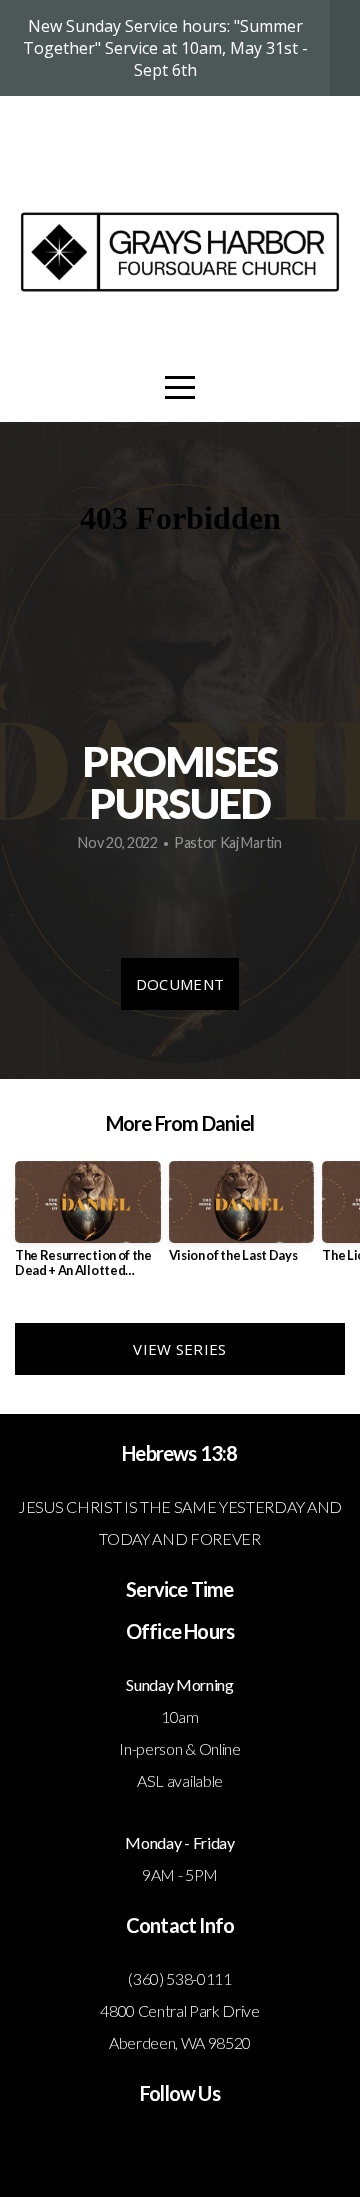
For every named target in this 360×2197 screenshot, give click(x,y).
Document (180, 984)
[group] (88, 1227)
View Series (179, 1349)
